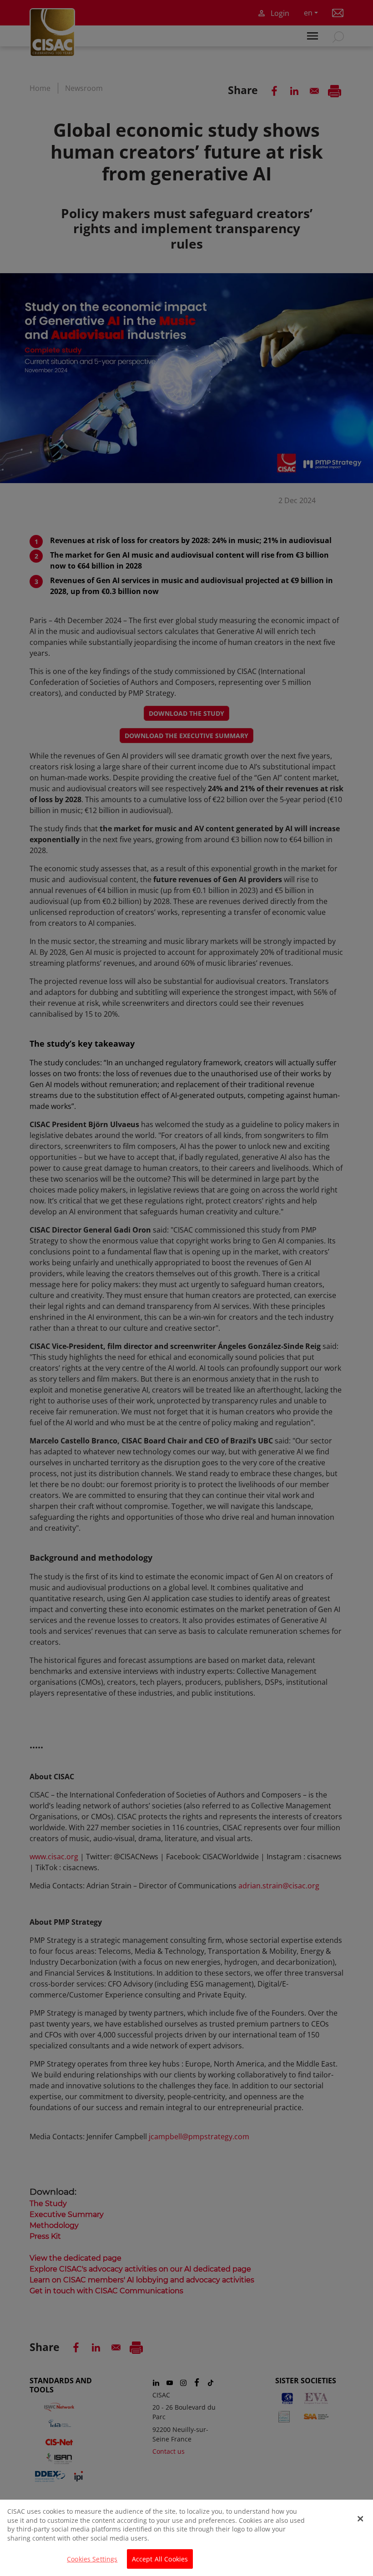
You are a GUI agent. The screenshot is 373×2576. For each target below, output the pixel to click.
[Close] (360, 2519)
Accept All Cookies (160, 2559)
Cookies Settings (92, 2559)
